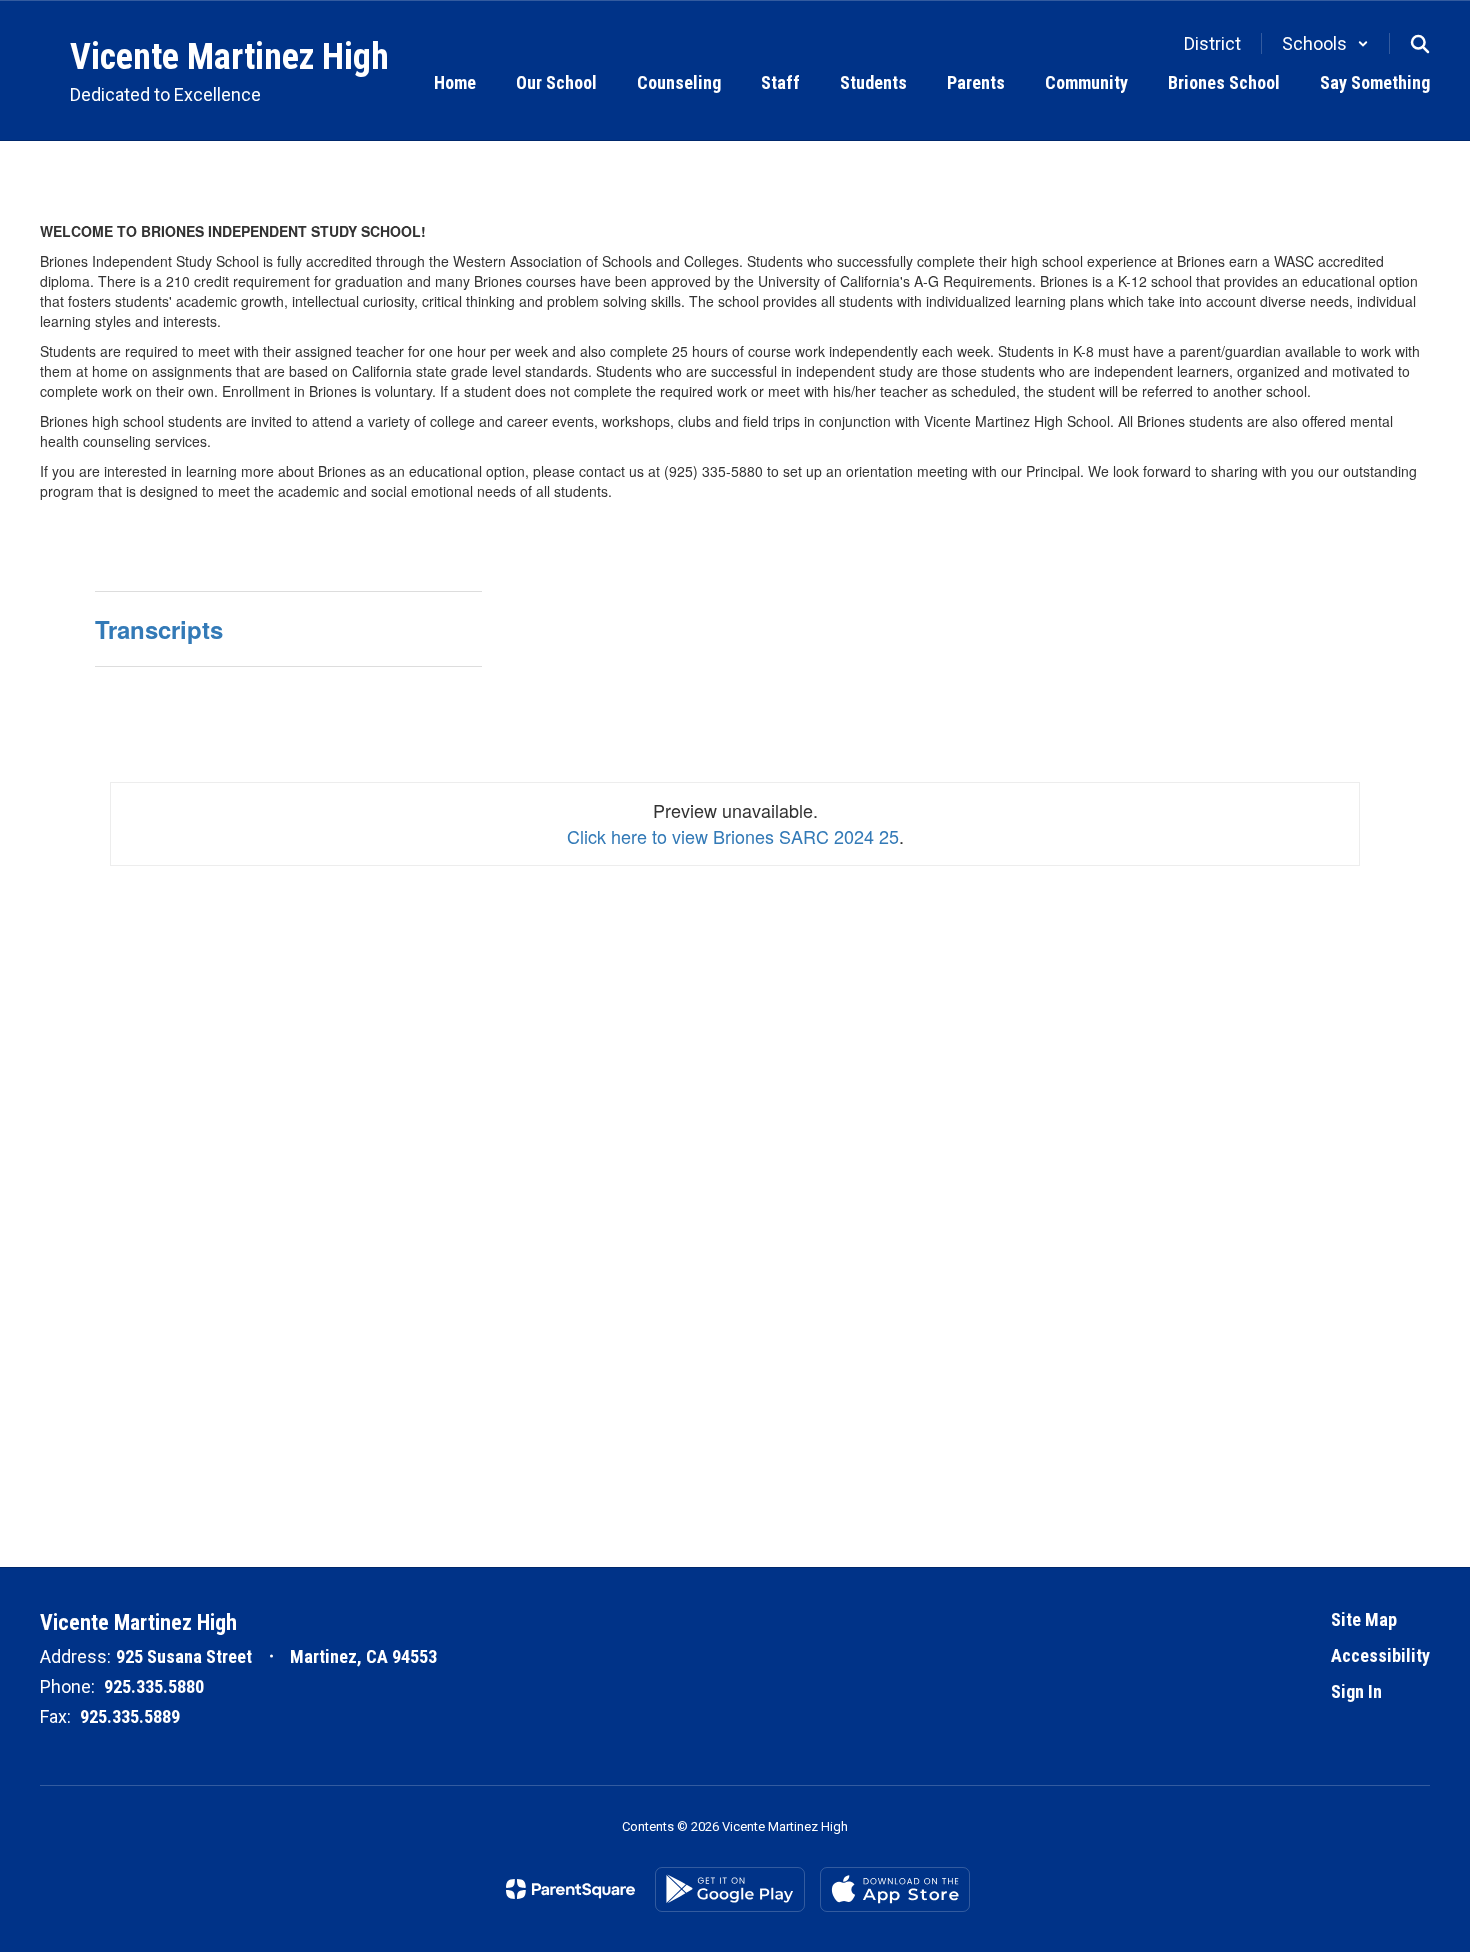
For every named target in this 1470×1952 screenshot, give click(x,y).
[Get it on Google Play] (730, 1889)
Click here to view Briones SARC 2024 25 (733, 836)
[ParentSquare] (570, 1889)
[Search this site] (1420, 44)
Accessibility (1380, 1655)
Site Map (1364, 1619)
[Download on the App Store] (895, 1889)
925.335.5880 (154, 1686)
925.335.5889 (130, 1716)
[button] (1325, 43)
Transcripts (159, 629)
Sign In (1356, 1691)
